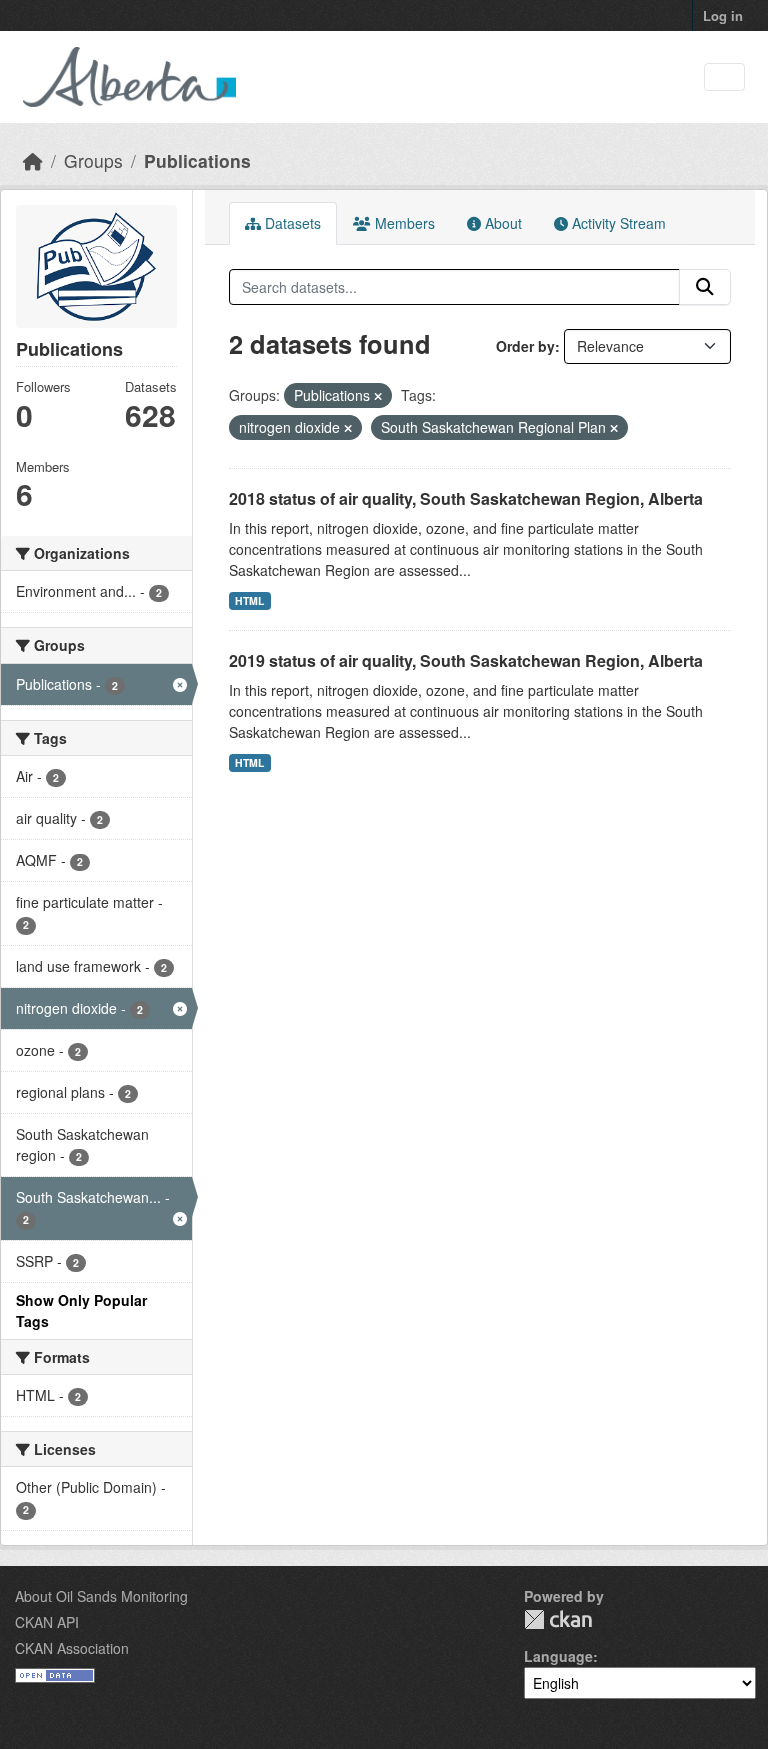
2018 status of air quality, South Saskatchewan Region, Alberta (466, 498)
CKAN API (47, 1622)
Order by (525, 346)
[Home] (33, 160)
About (501, 223)
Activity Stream (617, 223)
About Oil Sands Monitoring (101, 1596)
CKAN (558, 1619)
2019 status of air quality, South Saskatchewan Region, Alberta (466, 660)
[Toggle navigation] (724, 77)
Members (403, 223)
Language (558, 1656)
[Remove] (378, 396)
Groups (93, 160)
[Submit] (705, 287)
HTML (249, 600)
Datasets (291, 223)
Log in (723, 15)
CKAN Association (72, 1648)
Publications (197, 160)
